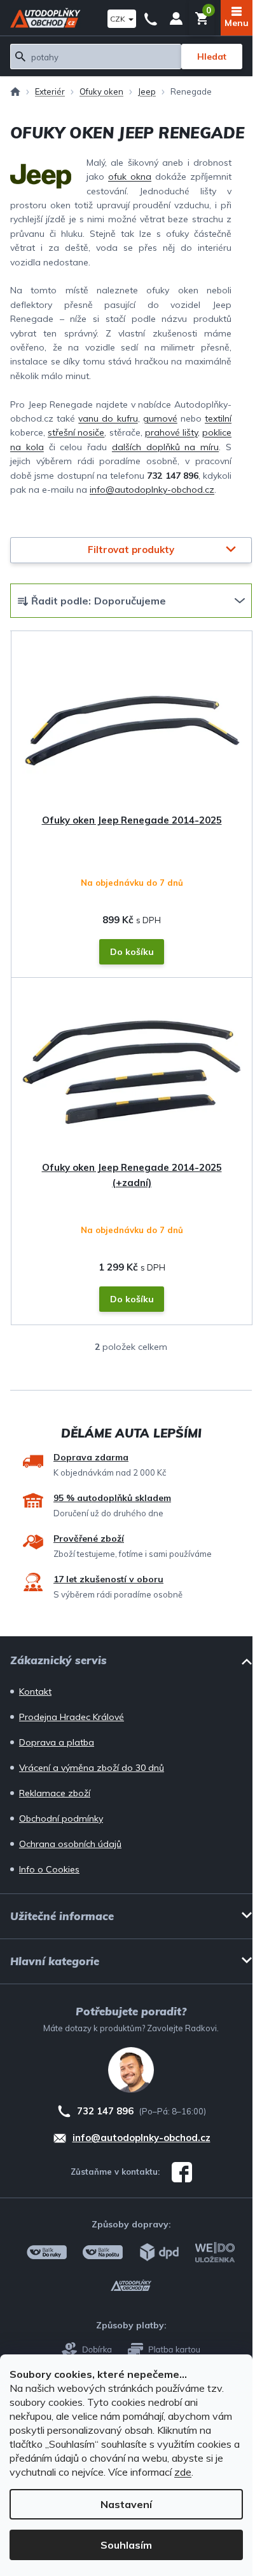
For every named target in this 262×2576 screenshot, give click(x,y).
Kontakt (35, 1692)
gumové (160, 418)
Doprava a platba (57, 1742)
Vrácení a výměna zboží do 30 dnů (92, 1768)
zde (183, 2472)
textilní (218, 418)
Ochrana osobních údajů (70, 1844)
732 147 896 (151, 18)
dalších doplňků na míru (165, 447)
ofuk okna (130, 177)
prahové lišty (171, 432)
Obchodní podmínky (61, 1819)
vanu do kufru (108, 418)
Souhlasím (126, 2545)
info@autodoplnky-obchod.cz (152, 490)
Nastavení (126, 2504)
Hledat (212, 57)
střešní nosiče (76, 432)
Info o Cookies (49, 1869)
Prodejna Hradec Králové (72, 1717)
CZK (119, 19)
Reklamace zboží (55, 1793)
